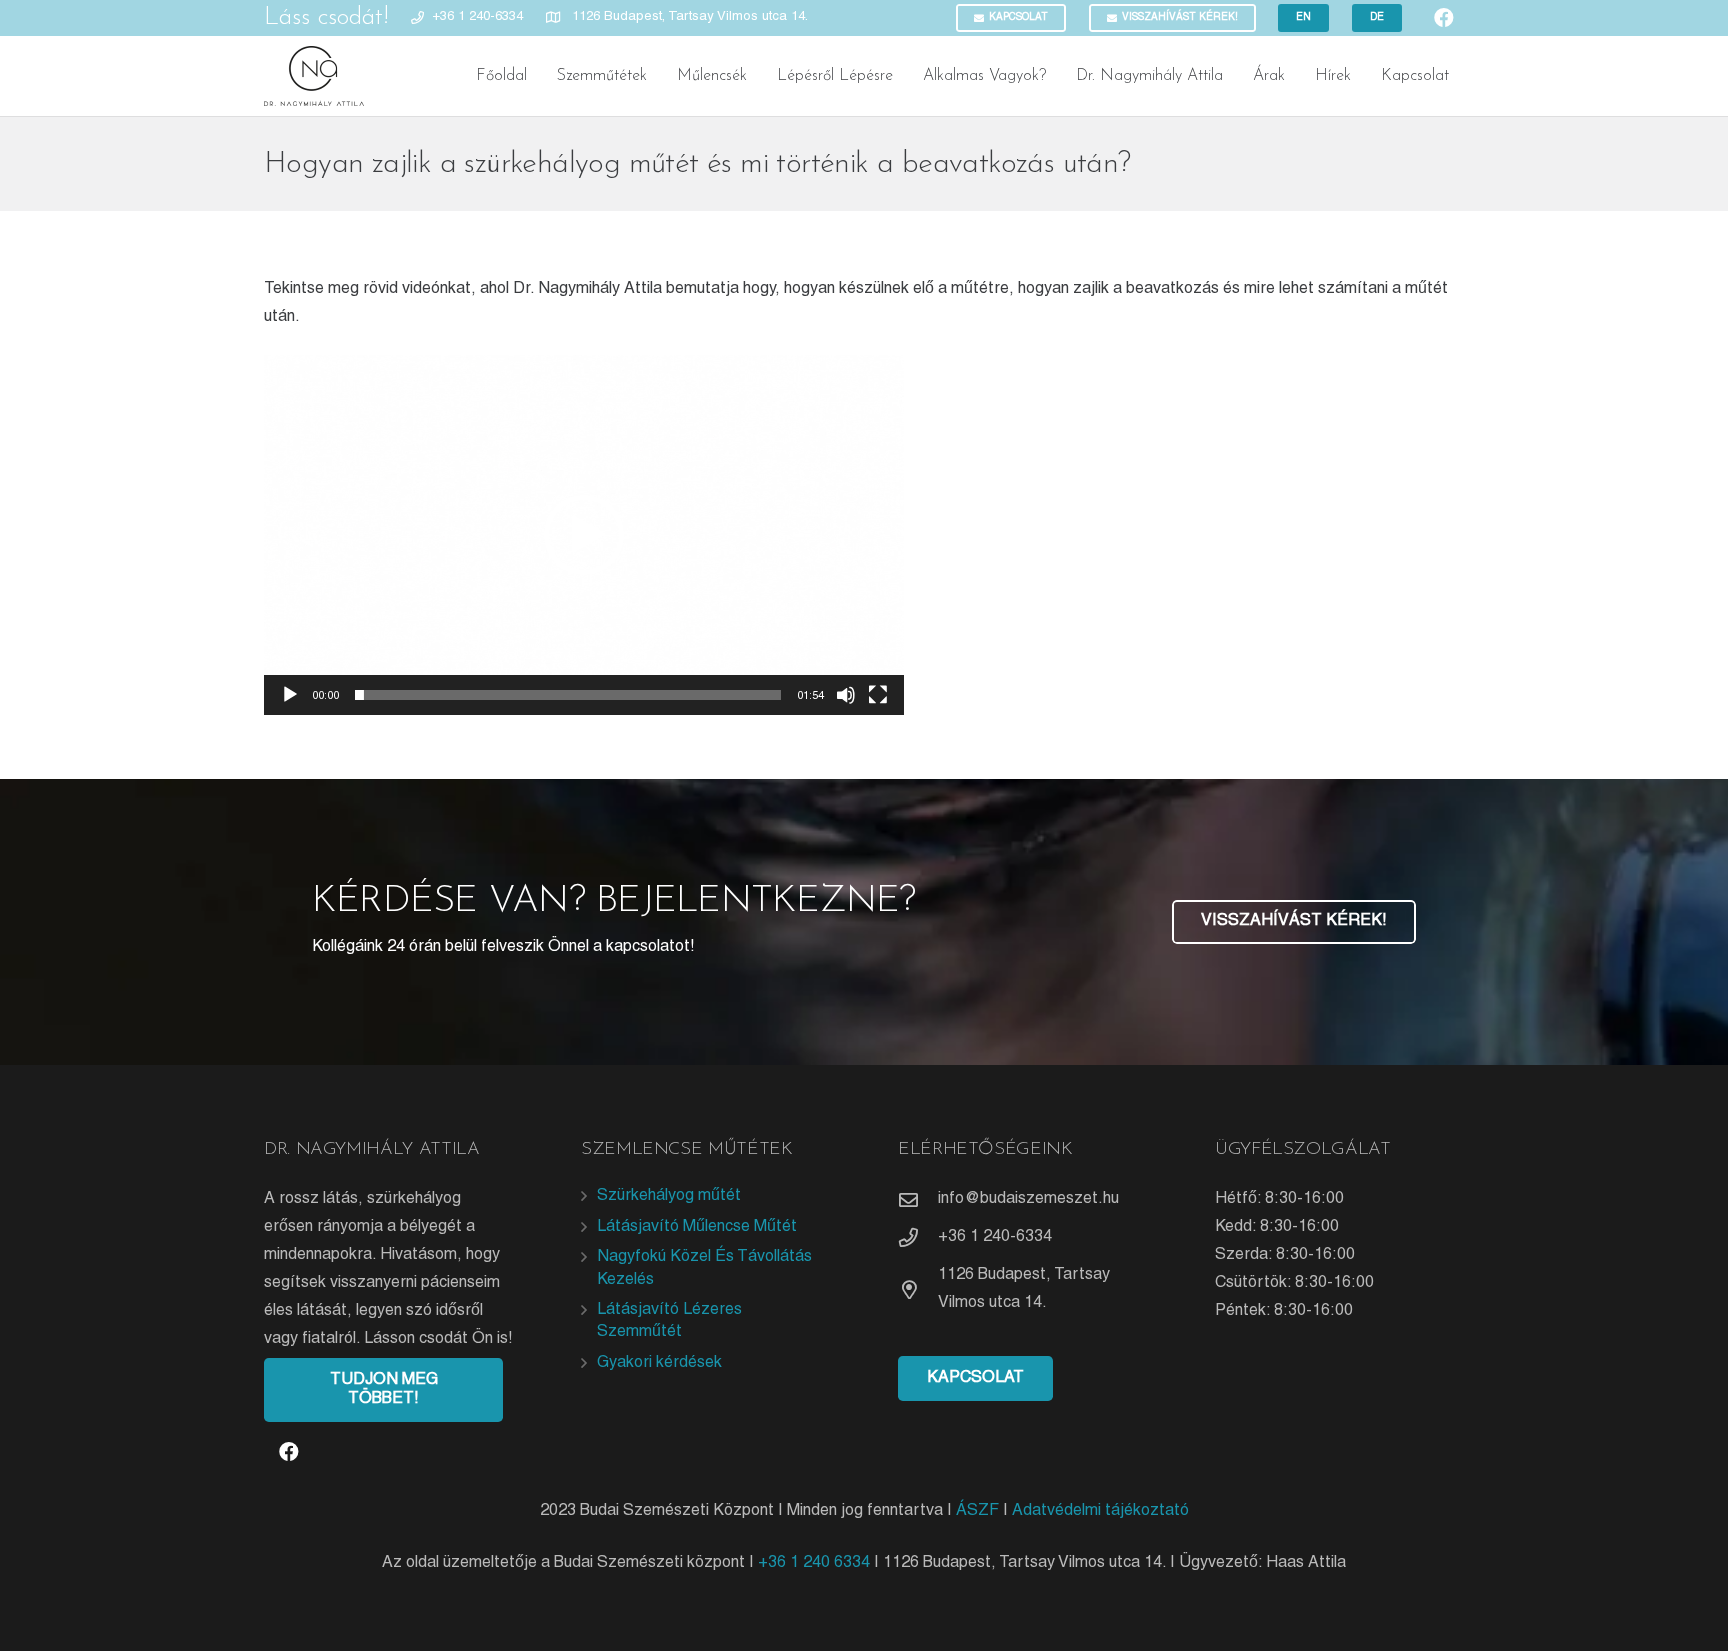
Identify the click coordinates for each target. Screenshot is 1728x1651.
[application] (584, 535)
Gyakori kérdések (659, 1363)
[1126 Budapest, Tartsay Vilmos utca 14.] (918, 1289)
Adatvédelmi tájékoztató (1100, 1511)
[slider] (568, 695)
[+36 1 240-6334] (918, 1237)
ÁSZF (977, 1511)
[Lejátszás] (290, 695)
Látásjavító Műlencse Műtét (697, 1227)
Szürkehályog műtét (669, 1196)
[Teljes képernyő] (878, 695)
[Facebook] (289, 1452)
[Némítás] (846, 695)
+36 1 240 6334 (814, 1563)
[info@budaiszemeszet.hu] (918, 1199)
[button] (584, 535)
